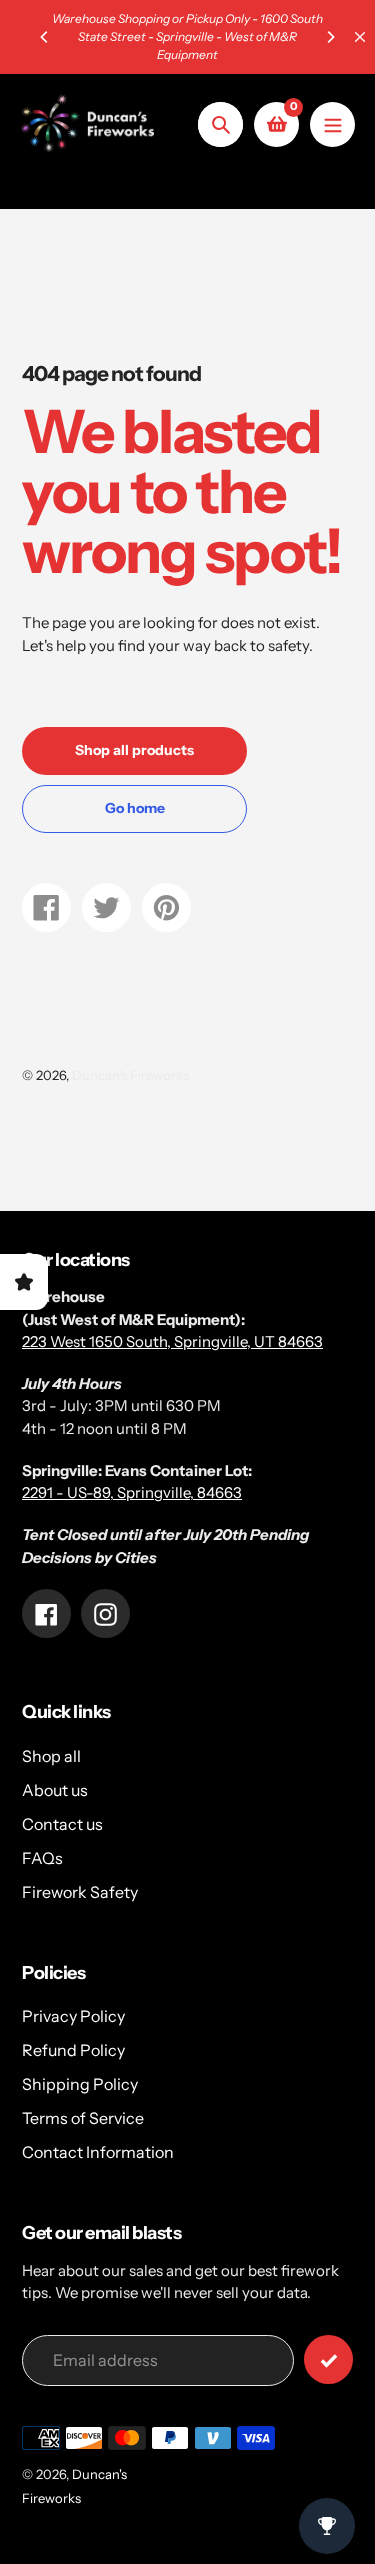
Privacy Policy (73, 2016)
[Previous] (45, 37)
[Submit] (328, 2359)
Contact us (62, 1824)
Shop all (51, 1756)
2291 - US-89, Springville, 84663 (132, 1492)
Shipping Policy (80, 2084)
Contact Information (98, 2152)
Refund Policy (73, 2050)
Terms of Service (83, 2118)
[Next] (330, 37)
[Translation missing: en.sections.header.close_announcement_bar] (360, 37)
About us (55, 1790)
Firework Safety (80, 1892)
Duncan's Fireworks (130, 1075)
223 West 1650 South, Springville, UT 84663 (172, 1341)
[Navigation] (332, 124)
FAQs (42, 1858)
